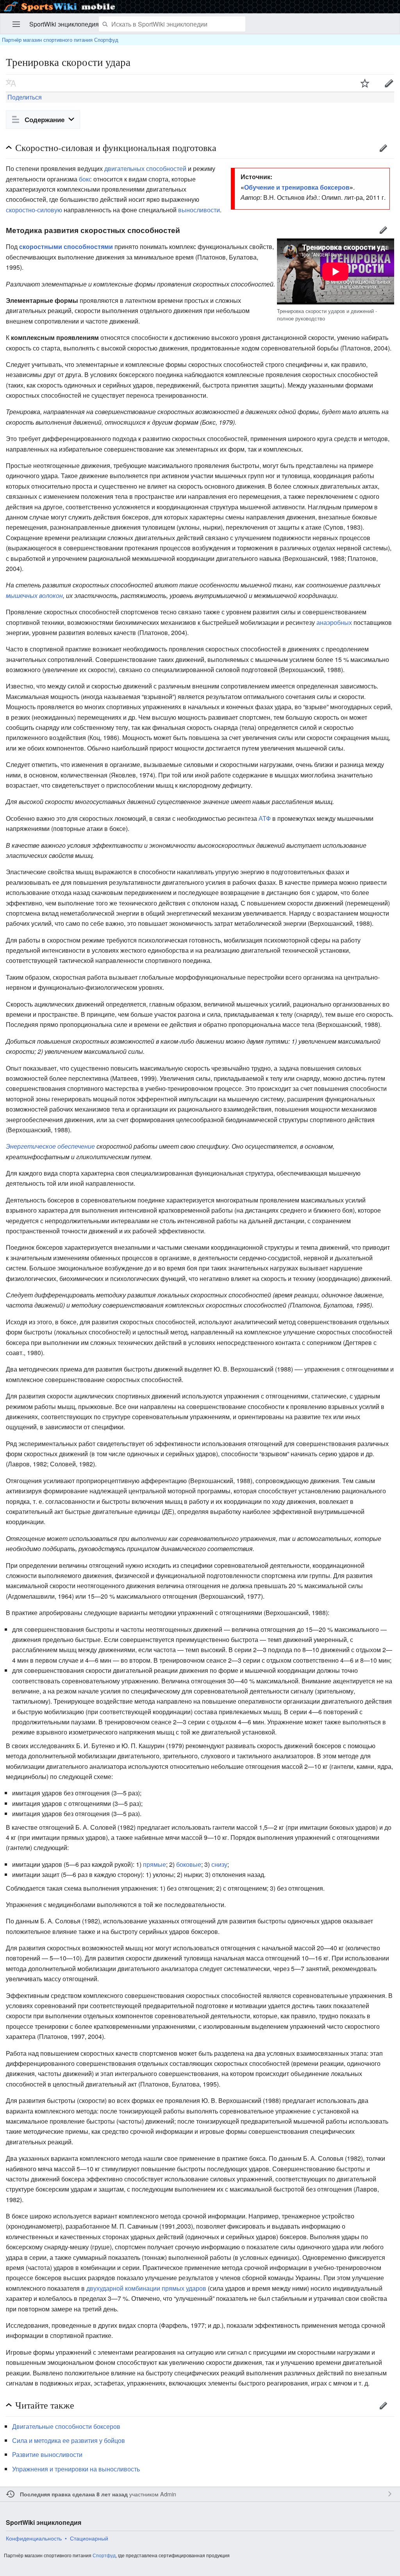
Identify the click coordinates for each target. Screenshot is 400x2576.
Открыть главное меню (16, 24)
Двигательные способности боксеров (66, 2426)
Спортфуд (104, 2555)
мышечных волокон (34, 595)
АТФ (265, 818)
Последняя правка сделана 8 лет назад (74, 2494)
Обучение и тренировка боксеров (297, 187)
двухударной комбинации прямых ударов (146, 2288)
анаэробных (334, 622)
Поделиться (24, 97)
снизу (219, 1864)
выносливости (199, 210)
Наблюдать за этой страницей (365, 83)
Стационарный (89, 2538)
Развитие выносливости (47, 2454)
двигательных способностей (145, 168)
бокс (85, 179)
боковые (189, 1864)
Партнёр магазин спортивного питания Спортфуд (60, 40)
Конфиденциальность (34, 2538)
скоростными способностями (66, 246)
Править (383, 148)
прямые (154, 1864)
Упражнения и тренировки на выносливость (76, 2469)
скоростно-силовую (34, 210)
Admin (168, 2494)
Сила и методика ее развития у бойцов (69, 2440)
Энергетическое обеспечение (50, 1146)
